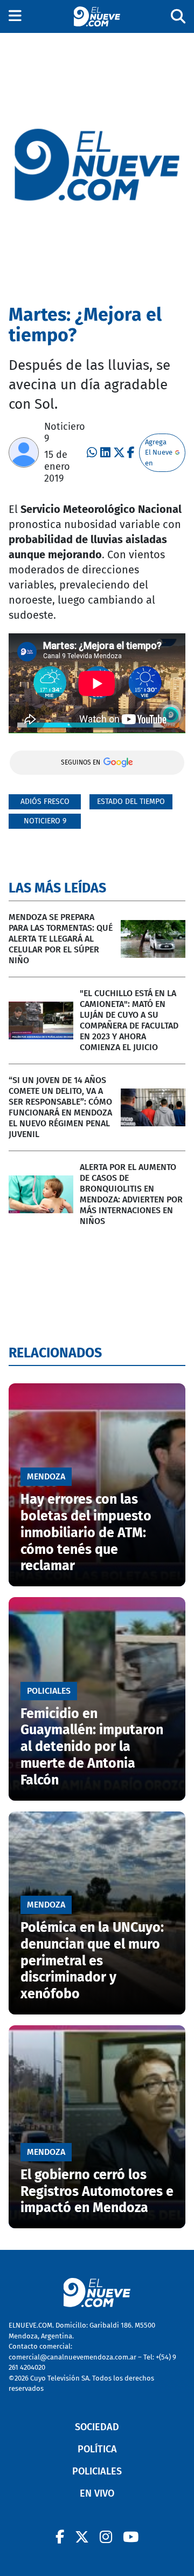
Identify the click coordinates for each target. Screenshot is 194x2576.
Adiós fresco (45, 802)
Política (97, 2449)
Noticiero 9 (45, 821)
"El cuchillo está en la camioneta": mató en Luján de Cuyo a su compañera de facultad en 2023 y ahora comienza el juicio (129, 1020)
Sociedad (97, 2427)
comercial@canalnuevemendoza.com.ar (72, 2357)
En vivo (97, 2493)
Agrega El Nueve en (159, 452)
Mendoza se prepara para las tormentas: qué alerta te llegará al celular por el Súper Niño (61, 939)
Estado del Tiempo (131, 802)
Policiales (97, 2471)
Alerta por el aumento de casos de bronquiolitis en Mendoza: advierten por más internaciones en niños (131, 1194)
